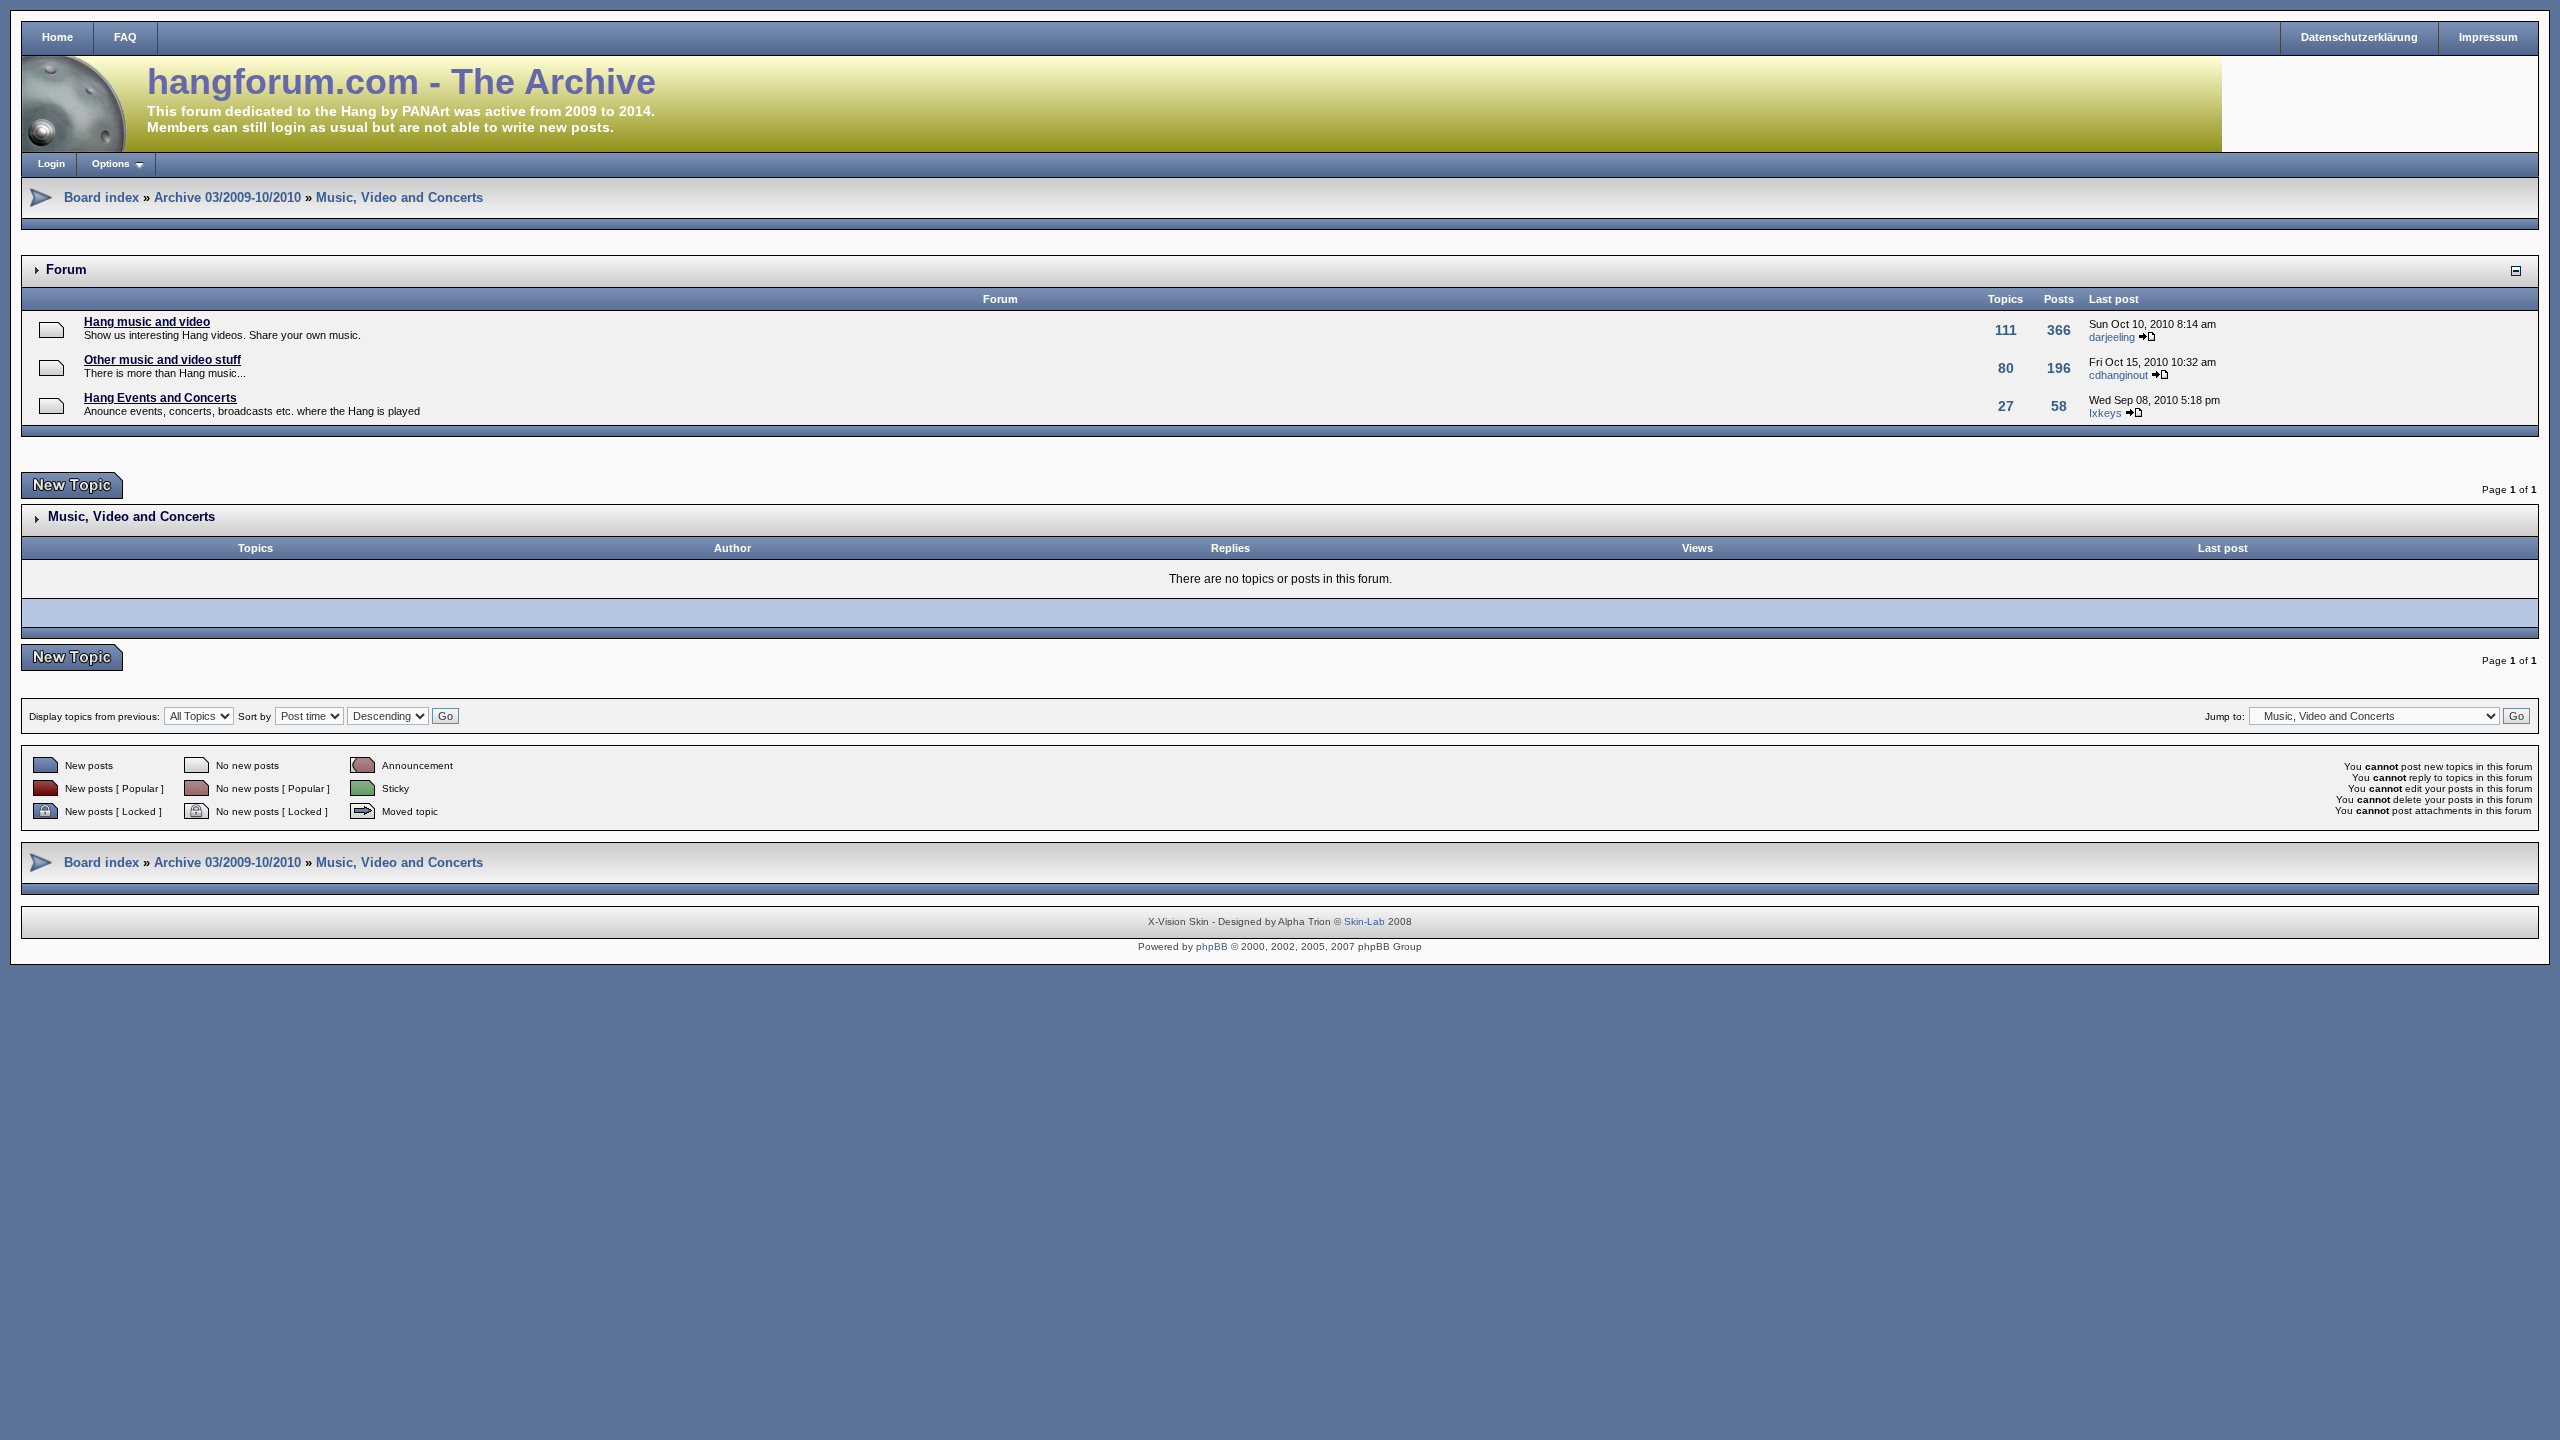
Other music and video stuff (162, 360)
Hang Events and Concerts (160, 398)
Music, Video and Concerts (399, 197)
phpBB (1212, 946)
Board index (101, 197)
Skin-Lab (1364, 921)
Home (57, 37)
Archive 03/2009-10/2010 (227, 197)
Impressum (2488, 37)
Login (51, 163)
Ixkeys (2105, 413)
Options (111, 163)
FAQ (125, 37)
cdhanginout (2118, 375)
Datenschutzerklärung (2359, 37)
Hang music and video (147, 322)
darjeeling (2112, 337)
